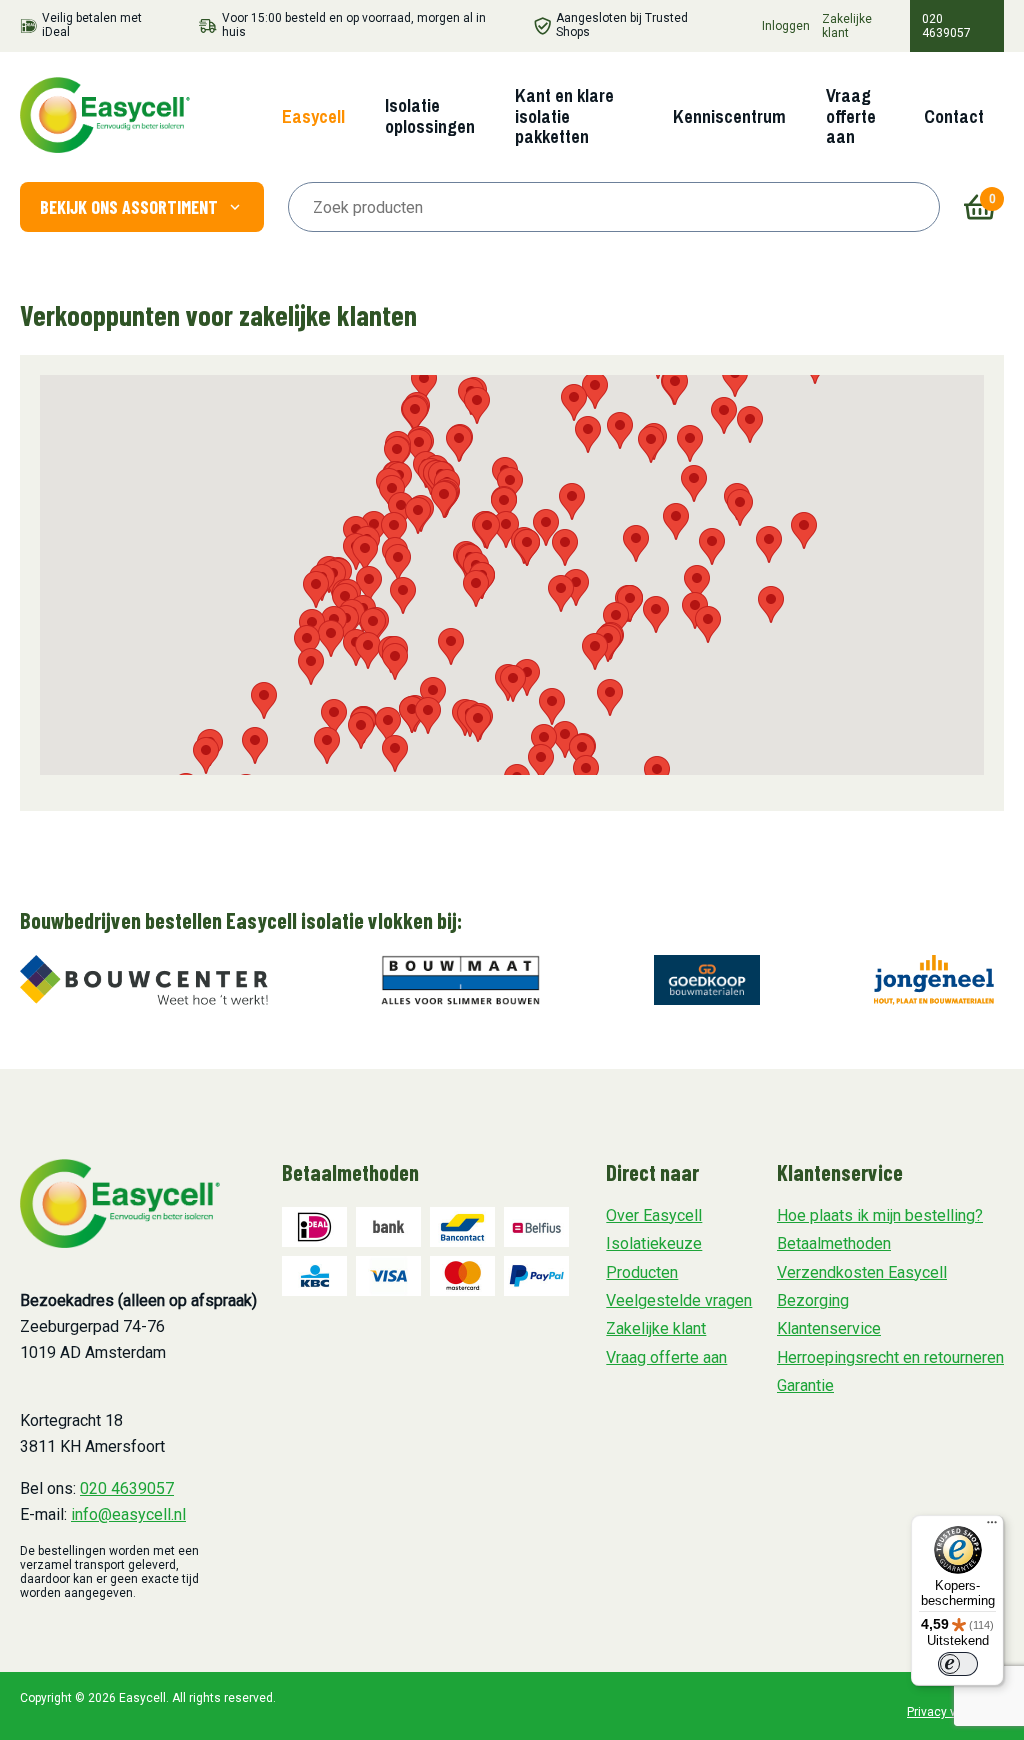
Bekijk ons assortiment (129, 207)
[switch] (958, 1664)
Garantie (805, 1385)
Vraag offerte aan (851, 116)
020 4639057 (946, 26)
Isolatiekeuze (654, 1243)
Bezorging (813, 1300)
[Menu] (992, 1527)
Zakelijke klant (847, 26)
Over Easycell (654, 1215)
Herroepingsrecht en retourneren (890, 1357)
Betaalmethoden (834, 1243)
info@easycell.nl (128, 1514)
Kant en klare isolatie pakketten (564, 116)
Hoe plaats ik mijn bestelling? (880, 1215)
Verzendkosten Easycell (862, 1272)
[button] (724, 415)
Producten (642, 1272)
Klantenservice (829, 1328)
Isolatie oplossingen (430, 116)
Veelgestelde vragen (679, 1300)
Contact (954, 116)
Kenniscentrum (729, 116)
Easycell (313, 116)
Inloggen (786, 26)
